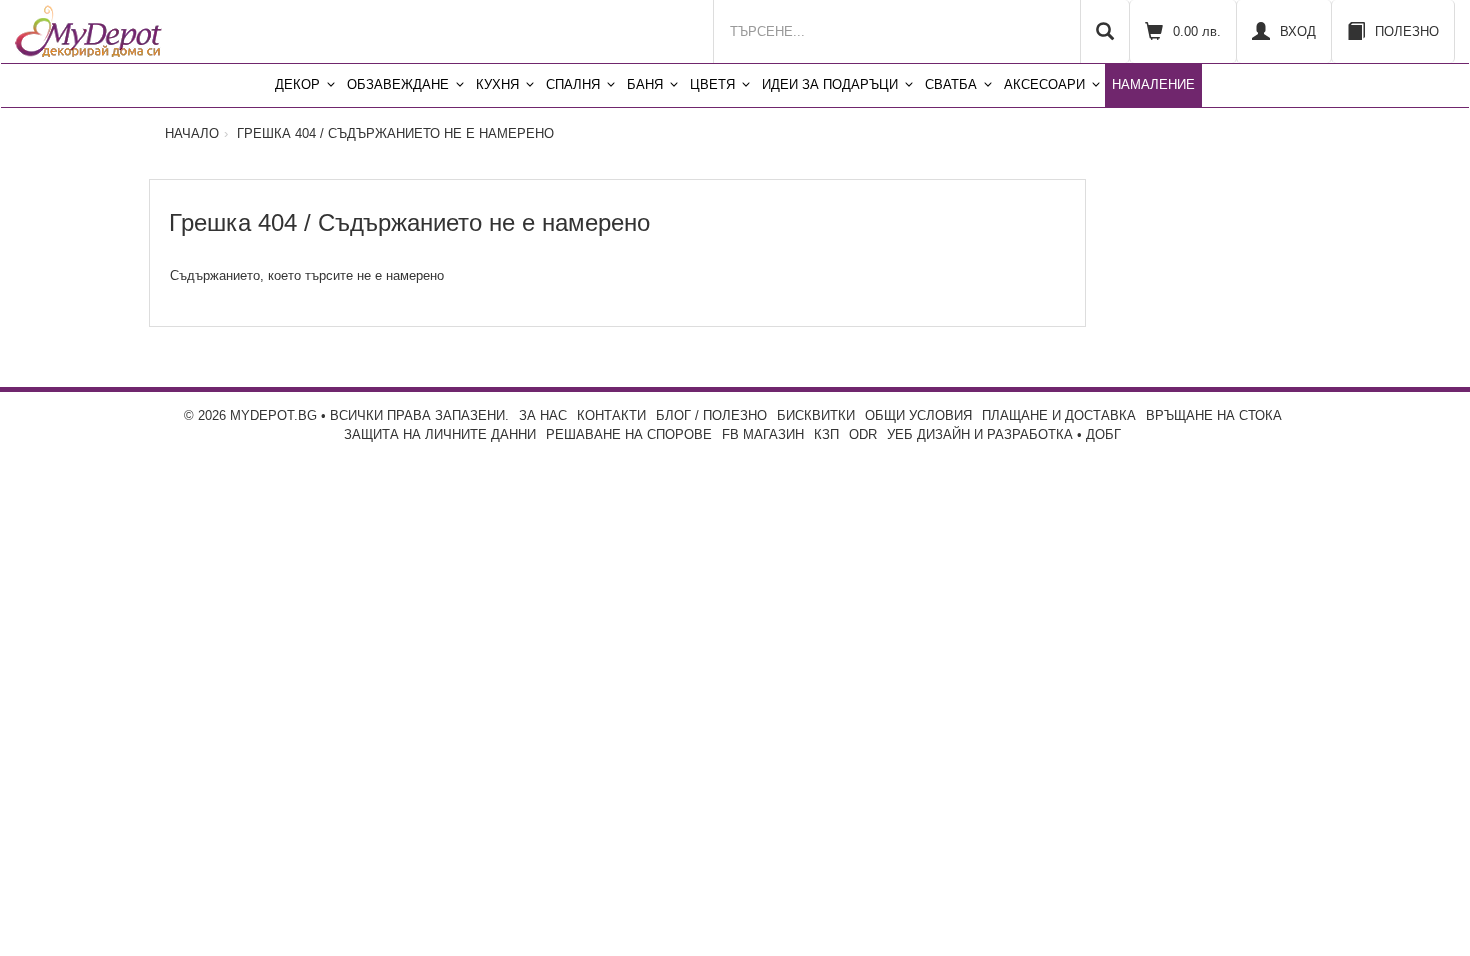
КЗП (826, 434)
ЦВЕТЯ (712, 84)
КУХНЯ (497, 84)
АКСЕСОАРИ (1044, 84)
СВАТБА (951, 84)
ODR (863, 434)
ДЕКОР (297, 84)
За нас (543, 415)
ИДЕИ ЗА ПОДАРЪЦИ (830, 84)
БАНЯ (645, 84)
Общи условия (918, 415)
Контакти (611, 415)
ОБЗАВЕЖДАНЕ (398, 84)
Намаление (1153, 84)
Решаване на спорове (629, 434)
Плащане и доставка (1059, 415)
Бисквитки (816, 415)
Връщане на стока (1214, 415)
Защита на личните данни (440, 434)
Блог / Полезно (711, 415)
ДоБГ (1103, 434)
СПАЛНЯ (573, 84)
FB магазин (763, 434)
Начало (192, 133)
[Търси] (1105, 31)
